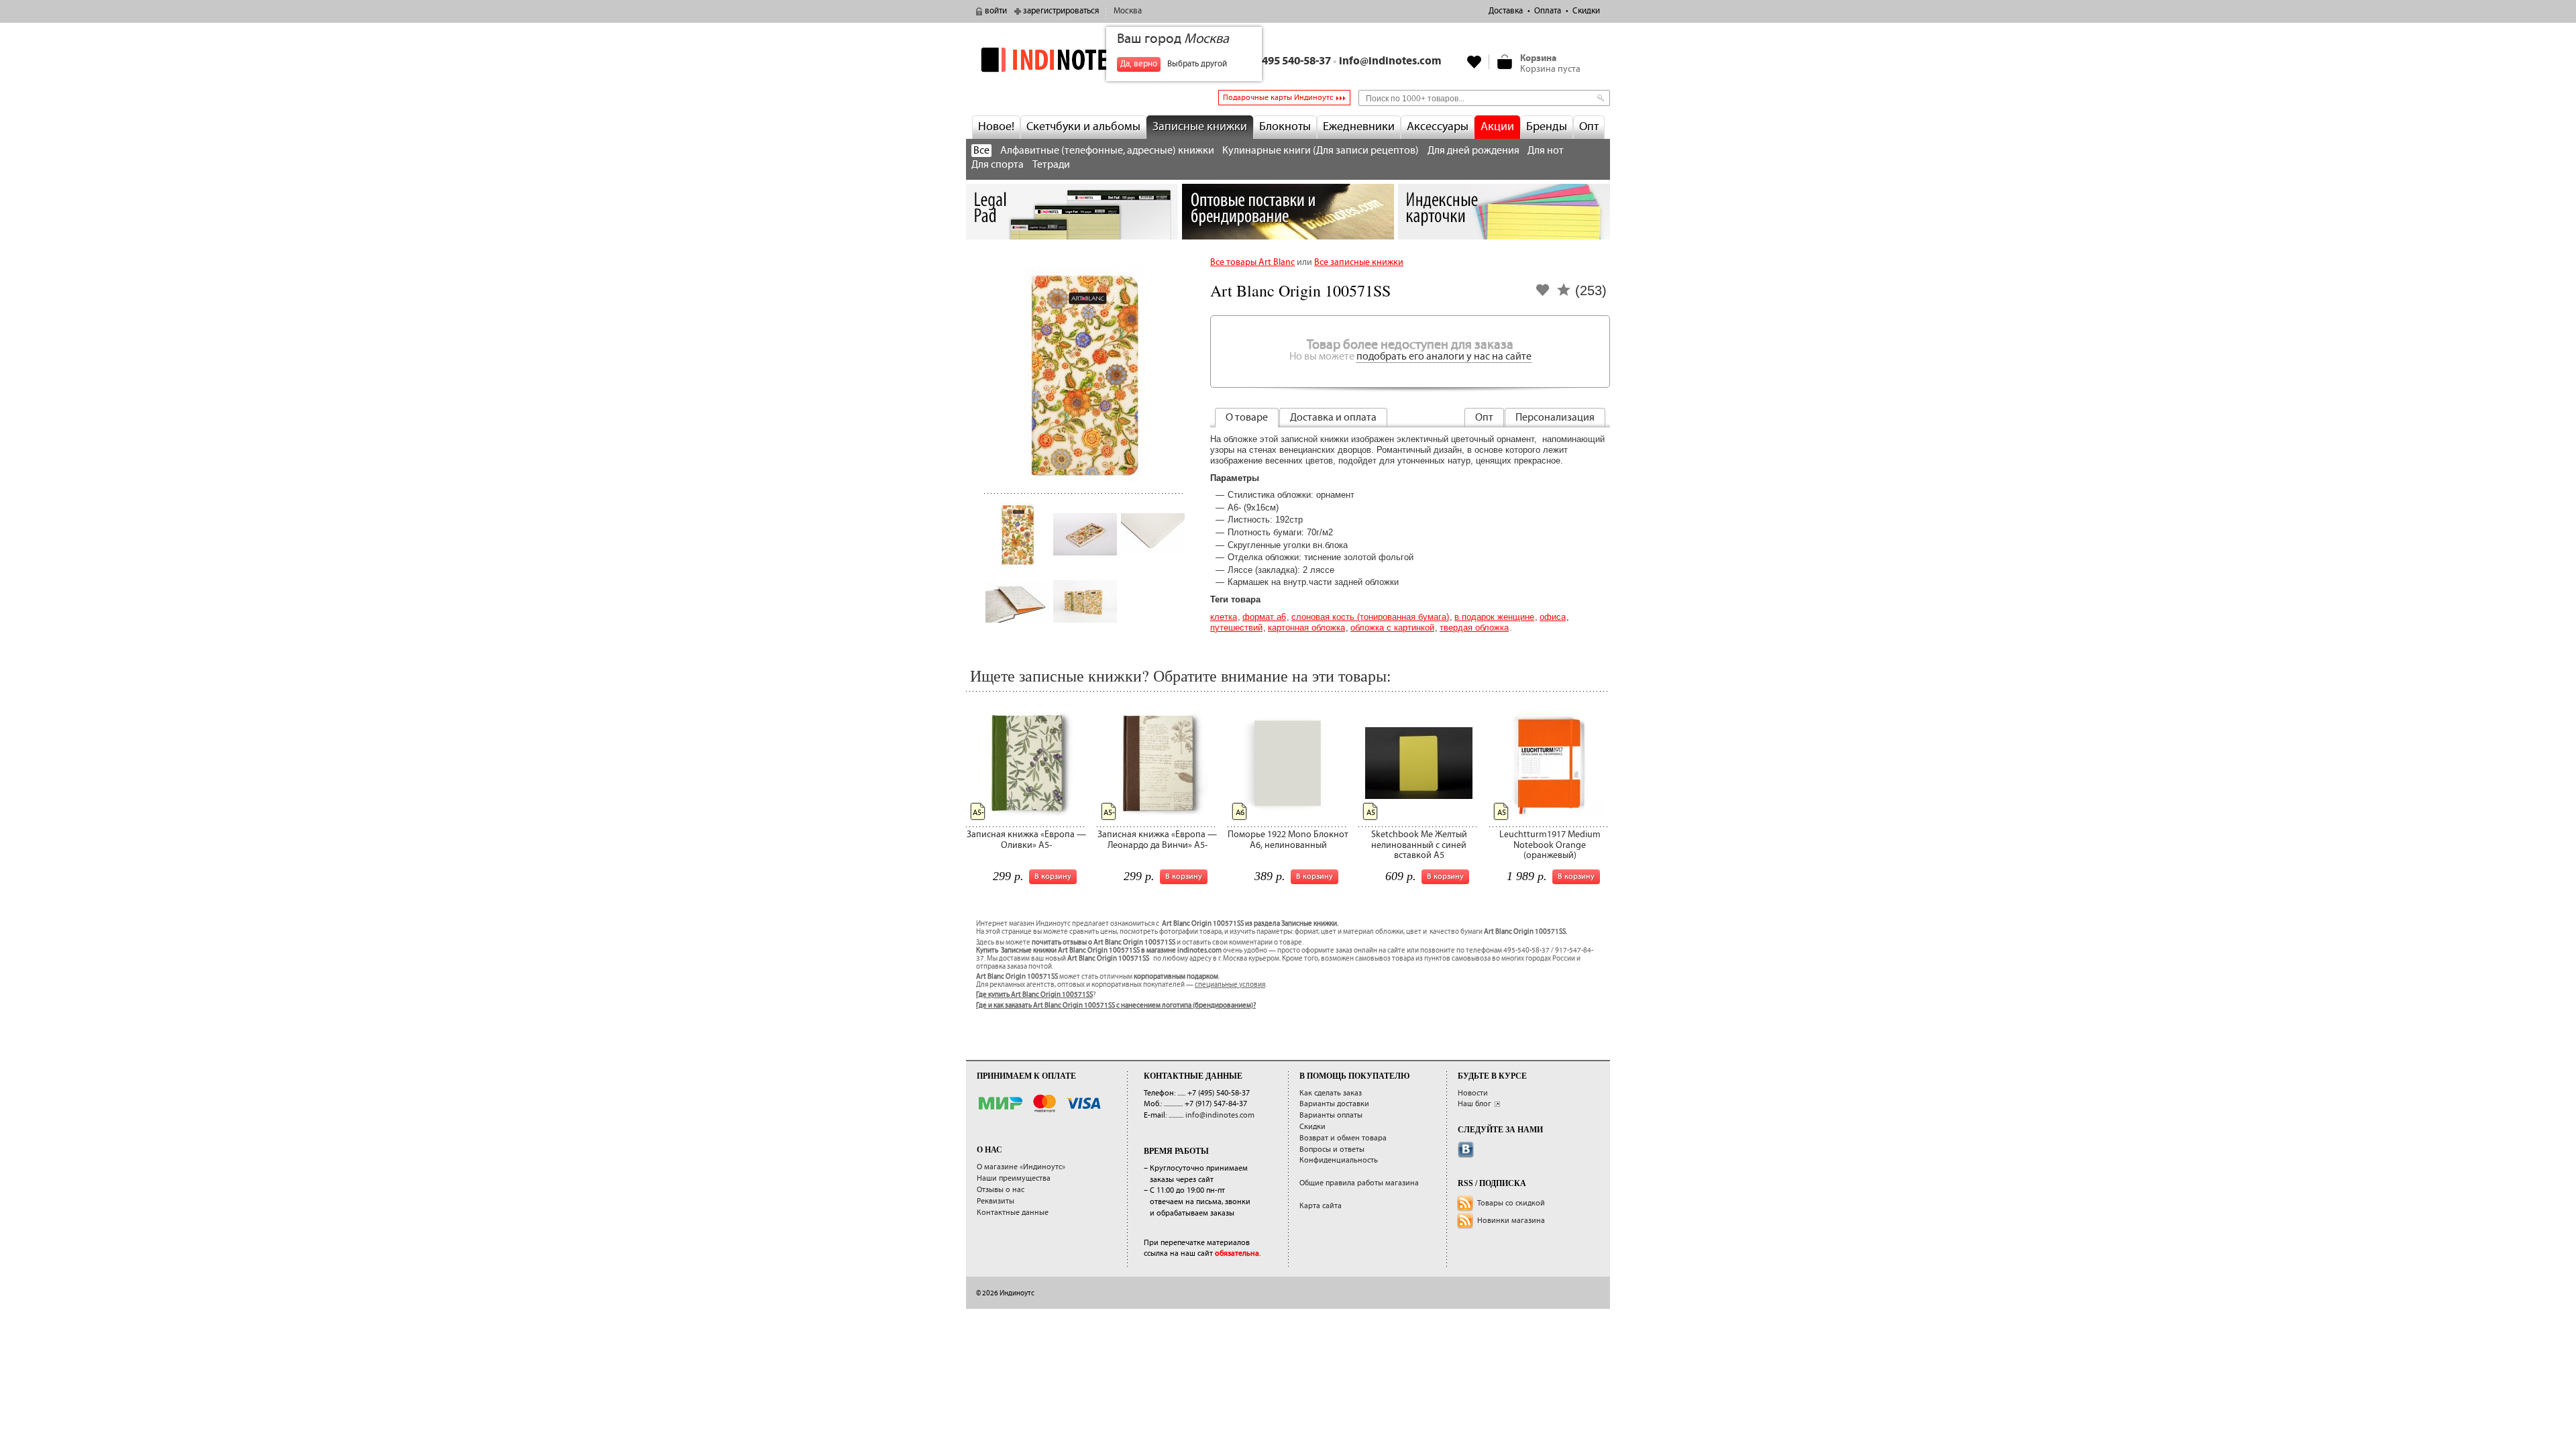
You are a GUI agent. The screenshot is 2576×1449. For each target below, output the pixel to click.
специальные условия (1230, 985)
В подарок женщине (1494, 617)
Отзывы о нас (1001, 1190)
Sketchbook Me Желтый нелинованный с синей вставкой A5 (1419, 845)
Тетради (1051, 165)
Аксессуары (1438, 127)
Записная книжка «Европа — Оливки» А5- (1026, 840)
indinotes (1072, 59)
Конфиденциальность (1339, 1160)
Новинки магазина (1511, 1221)
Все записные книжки (1359, 262)
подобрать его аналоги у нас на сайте (1444, 357)
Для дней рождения (1473, 151)
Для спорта (998, 165)
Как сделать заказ (1331, 1093)
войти (996, 11)
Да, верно (1139, 64)
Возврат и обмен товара (1343, 1138)
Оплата (1548, 11)
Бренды (1547, 127)
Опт (1589, 127)
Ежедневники (1359, 127)
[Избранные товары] (1474, 62)
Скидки (1586, 11)
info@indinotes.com (1390, 61)
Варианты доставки (1334, 1104)
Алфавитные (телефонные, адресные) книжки (1107, 151)
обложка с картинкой (1392, 628)
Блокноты (1285, 127)
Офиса (1553, 617)
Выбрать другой (1197, 64)
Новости (1473, 1093)
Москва (1128, 11)
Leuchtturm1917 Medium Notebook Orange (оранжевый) (1550, 845)
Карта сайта (1321, 1206)
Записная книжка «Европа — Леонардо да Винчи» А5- (1157, 840)
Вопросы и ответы (1332, 1149)
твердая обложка (1474, 628)
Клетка (1224, 617)
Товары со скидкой (1511, 1203)
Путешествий (1236, 628)
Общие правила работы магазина (1359, 1183)
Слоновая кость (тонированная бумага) (1370, 617)
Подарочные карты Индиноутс (1278, 98)
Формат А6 (1264, 617)
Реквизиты (996, 1201)
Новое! (996, 127)
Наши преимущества (1014, 1178)
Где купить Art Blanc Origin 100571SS (1034, 995)
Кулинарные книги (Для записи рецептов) (1321, 151)
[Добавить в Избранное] (1543, 294)
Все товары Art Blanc (1252, 262)
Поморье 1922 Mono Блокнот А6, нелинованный (1288, 840)
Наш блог (1474, 1104)
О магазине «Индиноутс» (1021, 1167)
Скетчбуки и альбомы (1083, 127)
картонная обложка (1306, 628)
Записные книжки (1200, 127)
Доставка (1506, 11)
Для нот (1546, 151)
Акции (1497, 127)
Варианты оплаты (1331, 1115)
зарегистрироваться (1061, 11)
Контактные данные (1013, 1213)
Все (981, 151)
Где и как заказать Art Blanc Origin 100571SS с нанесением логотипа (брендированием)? (1116, 1006)
